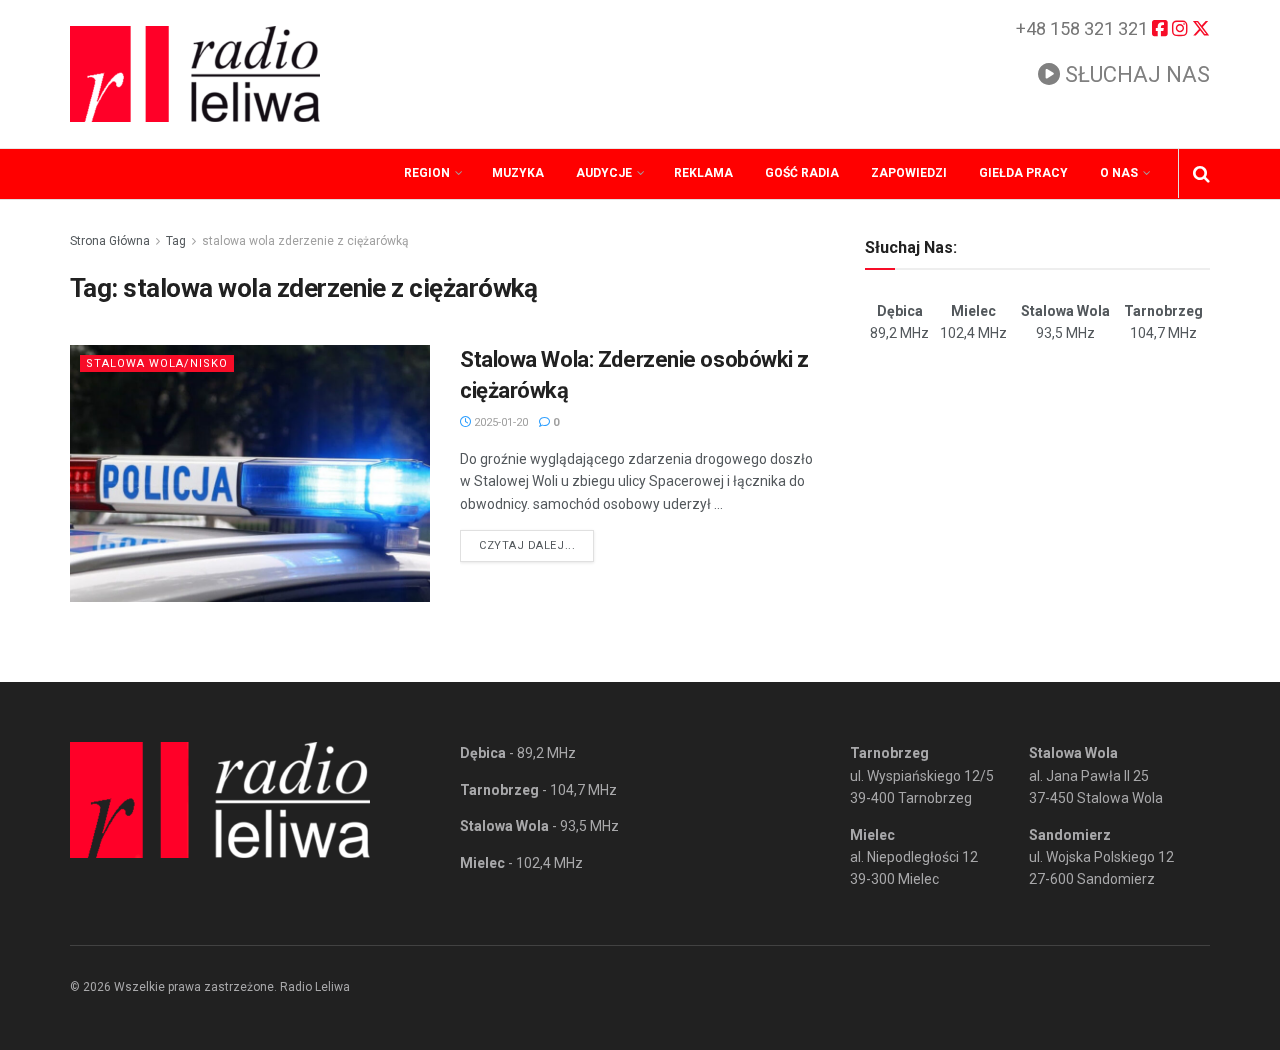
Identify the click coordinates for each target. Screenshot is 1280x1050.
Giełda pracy (1023, 173)
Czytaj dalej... (536, 545)
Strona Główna (110, 241)
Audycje (604, 173)
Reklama (703, 173)
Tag (176, 241)
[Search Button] (1201, 174)
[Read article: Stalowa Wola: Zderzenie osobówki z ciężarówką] (250, 473)
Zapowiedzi (909, 173)
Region (427, 173)
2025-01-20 (499, 422)
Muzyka (518, 173)
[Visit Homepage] (195, 74)
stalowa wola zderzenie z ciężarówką (305, 241)
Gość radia (802, 173)
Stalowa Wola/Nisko (157, 363)
